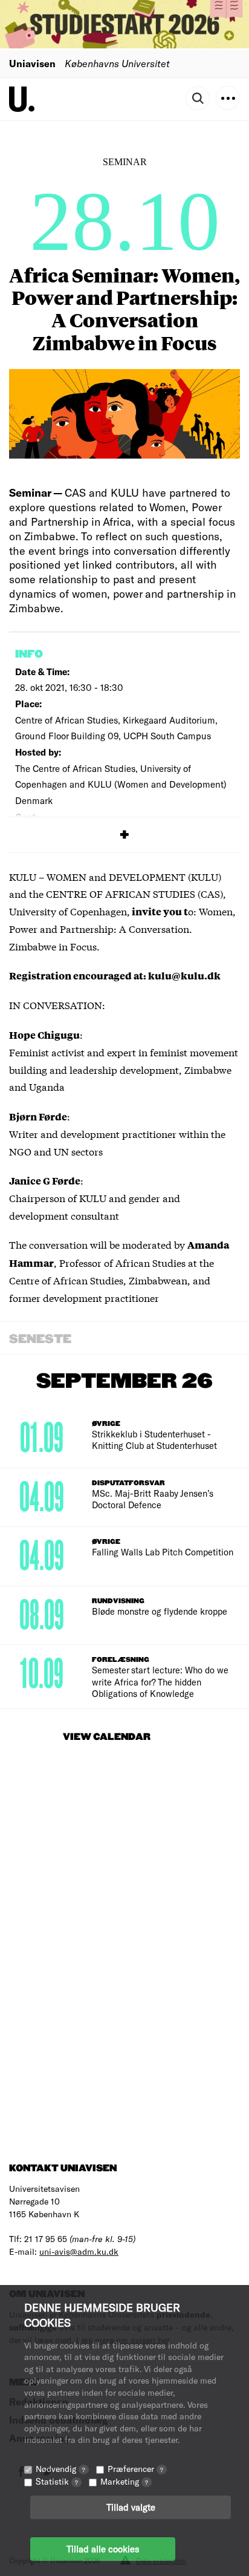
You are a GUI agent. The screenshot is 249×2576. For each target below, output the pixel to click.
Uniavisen (32, 63)
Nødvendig (60, 2469)
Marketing (124, 2481)
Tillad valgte (131, 2507)
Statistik (57, 2481)
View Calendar (107, 1737)
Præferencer (135, 2469)
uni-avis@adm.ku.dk (79, 2251)
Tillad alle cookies (103, 2549)
